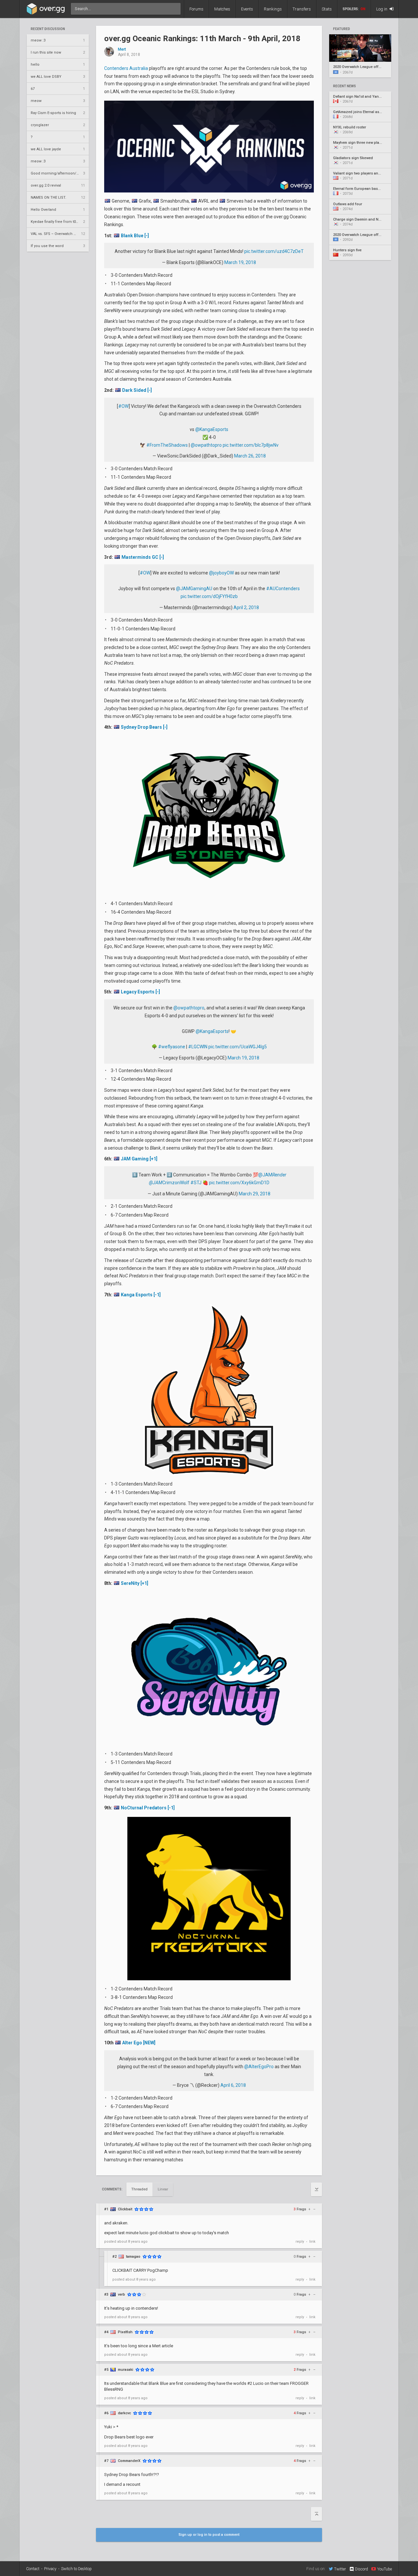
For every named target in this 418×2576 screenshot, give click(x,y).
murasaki (126, 2370)
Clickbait (125, 2209)
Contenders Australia (126, 68)
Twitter (340, 2569)
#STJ (196, 1183)
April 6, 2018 (233, 2085)
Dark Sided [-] (137, 390)
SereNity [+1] (135, 1583)
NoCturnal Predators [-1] (148, 1808)
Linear (163, 2189)
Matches (222, 9)
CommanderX (129, 2461)
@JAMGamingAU (194, 589)
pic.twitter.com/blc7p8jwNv (251, 445)
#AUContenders (283, 589)
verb (121, 2294)
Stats (327, 9)
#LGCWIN (198, 1047)
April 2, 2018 (246, 607)
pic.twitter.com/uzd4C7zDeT (274, 251)
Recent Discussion (48, 29)
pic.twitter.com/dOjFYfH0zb (209, 596)
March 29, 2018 (255, 1194)
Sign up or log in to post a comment (209, 2535)
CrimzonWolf (176, 1183)
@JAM (272, 1175)
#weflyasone (172, 1047)
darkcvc (124, 2413)
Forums (196, 9)
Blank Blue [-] (135, 236)
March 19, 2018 (240, 262)
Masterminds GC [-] (143, 557)
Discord (362, 2569)
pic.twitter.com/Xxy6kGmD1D (239, 1183)
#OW (123, 406)
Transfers (302, 9)
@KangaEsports (212, 429)
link (312, 2242)
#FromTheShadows (167, 445)
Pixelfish (125, 2332)
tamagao (133, 2257)
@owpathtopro (206, 445)
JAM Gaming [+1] (139, 1159)
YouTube (385, 2569)
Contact (33, 2569)
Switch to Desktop (76, 2569)
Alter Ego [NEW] (139, 2043)
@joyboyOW (221, 573)
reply (300, 2242)
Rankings (273, 9)
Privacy (50, 2569)
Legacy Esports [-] (140, 992)
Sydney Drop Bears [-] (144, 727)
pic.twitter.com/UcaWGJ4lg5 (238, 1047)
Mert (122, 50)
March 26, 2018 (250, 456)
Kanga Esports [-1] (141, 1295)
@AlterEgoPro (259, 2067)
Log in (382, 9)
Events (247, 9)
